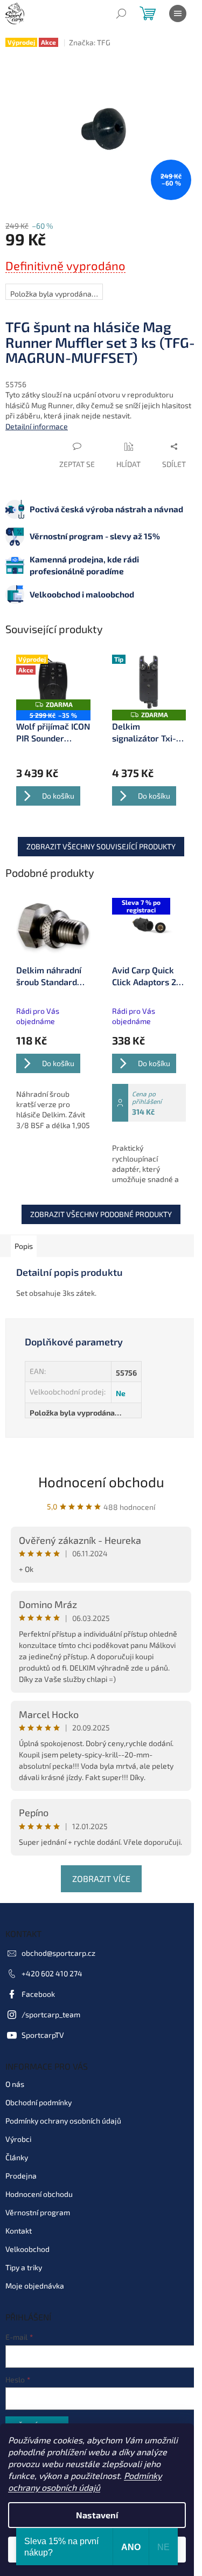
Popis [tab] (24, 1246)
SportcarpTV (43, 2035)
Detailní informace (37, 426)
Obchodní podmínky (39, 2102)
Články (17, 2157)
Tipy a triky (24, 2267)
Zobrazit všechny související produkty (101, 846)
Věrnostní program (38, 2212)
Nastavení (97, 2515)
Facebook (38, 1994)
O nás (15, 2084)
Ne (121, 1393)
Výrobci (18, 2139)
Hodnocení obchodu (101, 1482)
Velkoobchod (27, 2249)
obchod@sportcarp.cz (58, 1953)
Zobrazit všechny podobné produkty (101, 1214)
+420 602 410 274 (52, 1973)
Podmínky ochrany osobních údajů (63, 2121)
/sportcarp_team (51, 2014)
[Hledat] (121, 13)
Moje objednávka (35, 2286)
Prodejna (21, 2176)
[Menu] (178, 13)
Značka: (90, 42)
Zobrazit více (101, 1878)
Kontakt (19, 2231)
